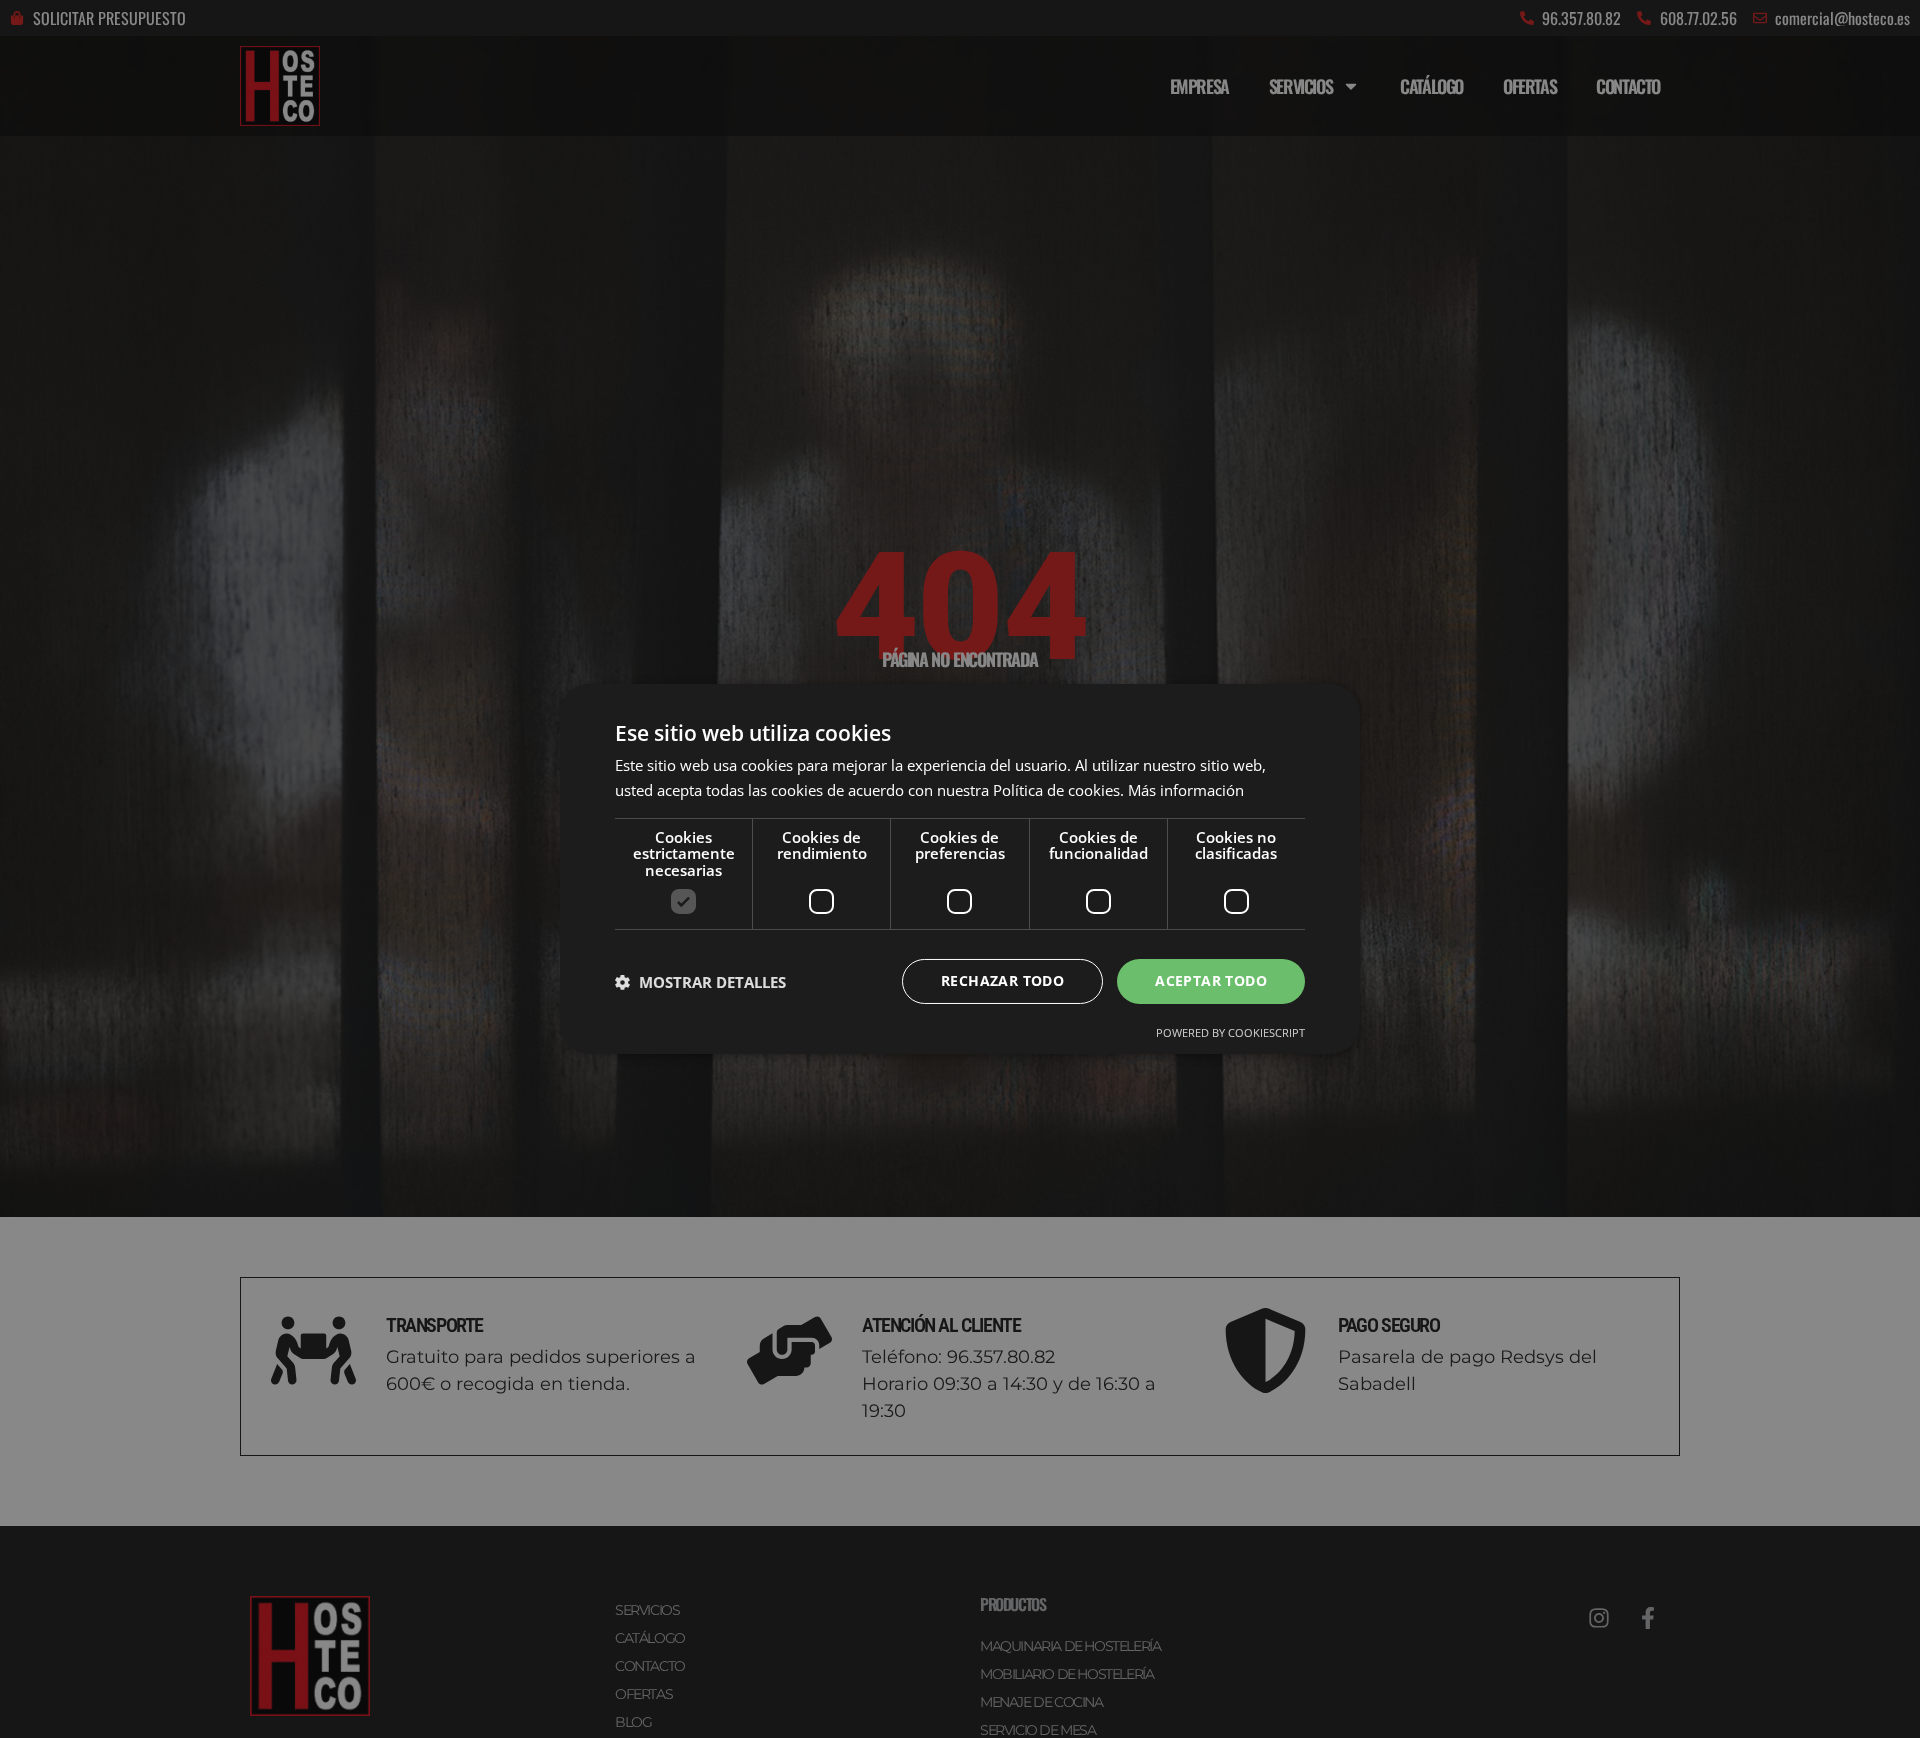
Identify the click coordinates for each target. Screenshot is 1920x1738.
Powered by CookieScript (1230, 1032)
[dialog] (960, 869)
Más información (1186, 790)
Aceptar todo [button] (1211, 980)
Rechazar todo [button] (1002, 980)
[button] (700, 982)
